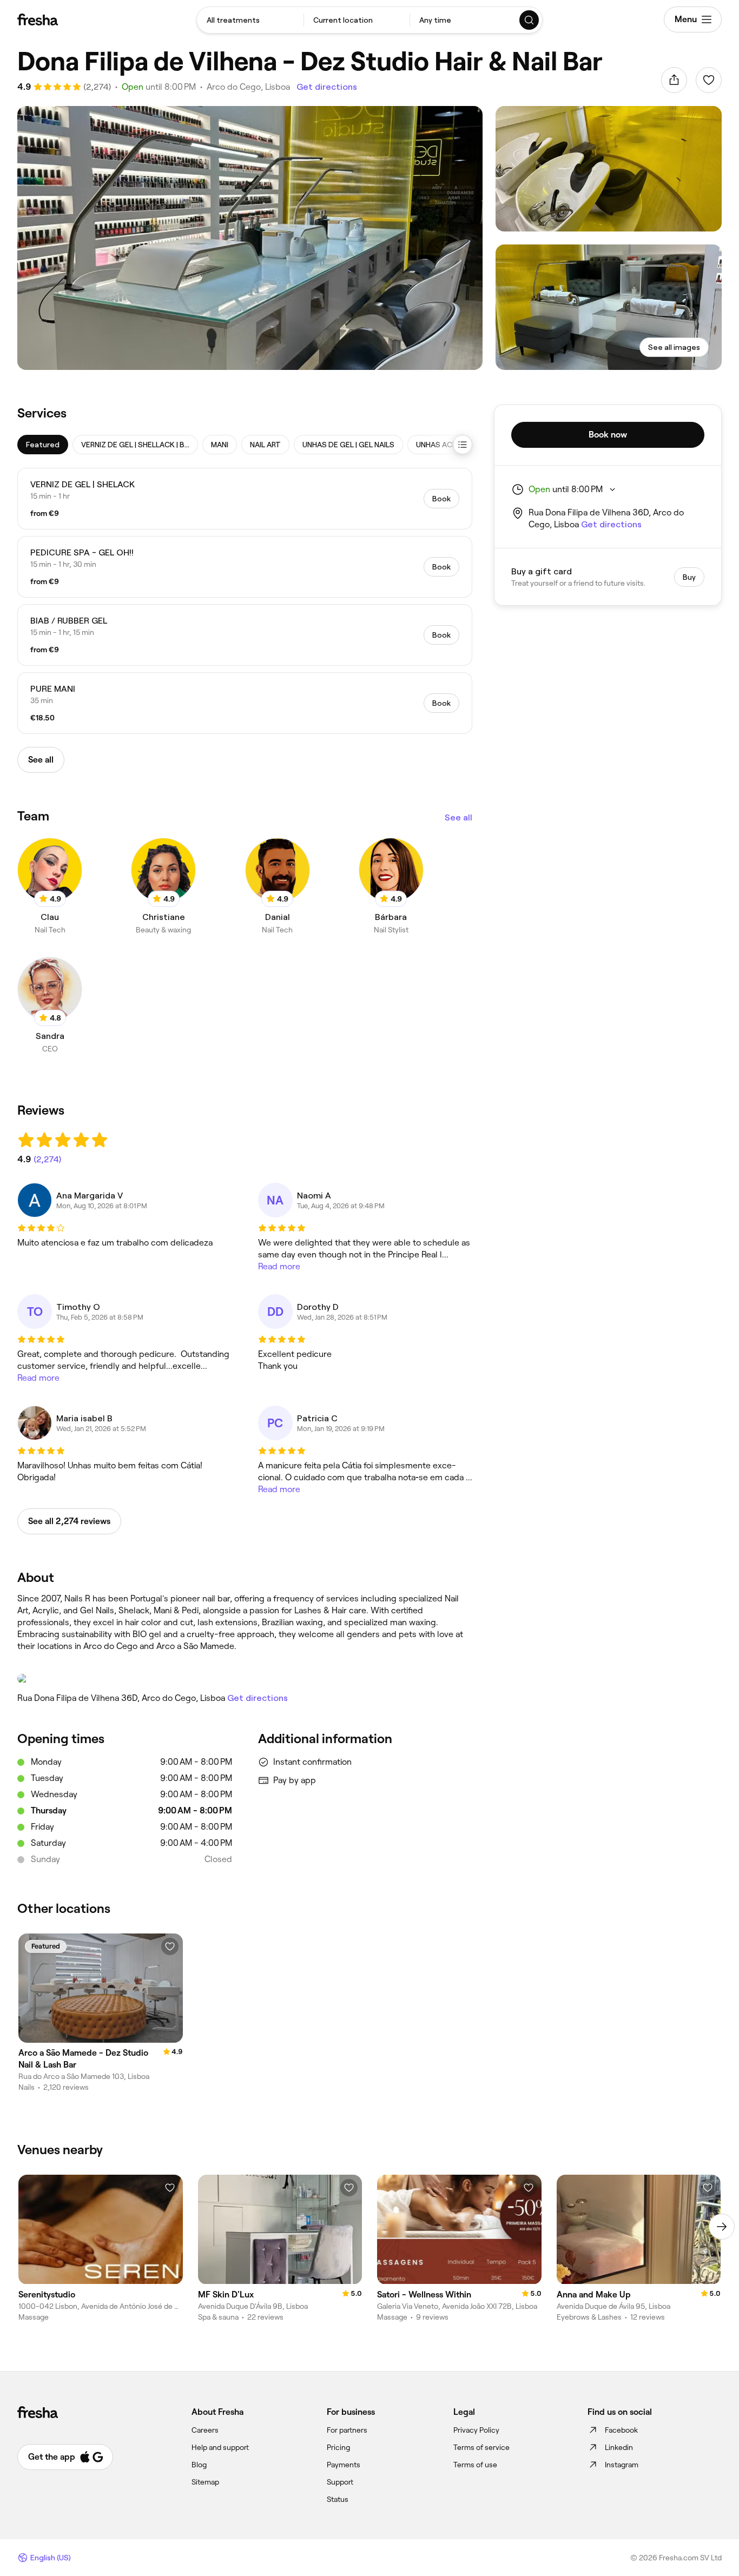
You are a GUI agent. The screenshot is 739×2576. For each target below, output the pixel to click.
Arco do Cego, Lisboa (248, 87)
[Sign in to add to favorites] (709, 80)
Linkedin (619, 2447)
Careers (205, 2430)
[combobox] (250, 20)
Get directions (327, 87)
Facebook (621, 2430)
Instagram (622, 2465)
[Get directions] (245, 1679)
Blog (199, 2465)
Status (338, 2499)
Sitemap (205, 2482)
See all (458, 817)
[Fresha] (38, 19)
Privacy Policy (476, 2430)
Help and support (220, 2447)
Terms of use (475, 2465)
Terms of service (481, 2447)
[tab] (43, 445)
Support (340, 2482)
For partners (347, 2430)
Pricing (338, 2447)
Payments (344, 2465)
